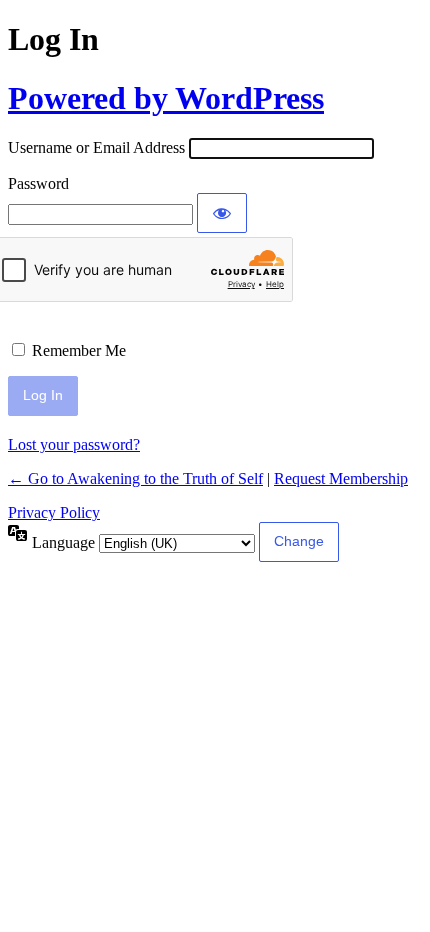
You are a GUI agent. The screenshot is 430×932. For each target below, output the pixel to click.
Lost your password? (74, 444)
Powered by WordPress (166, 98)
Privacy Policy (54, 512)
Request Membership (341, 478)
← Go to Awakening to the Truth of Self (135, 478)
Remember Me (79, 350)
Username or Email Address (96, 147)
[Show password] (222, 213)
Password (38, 183)
